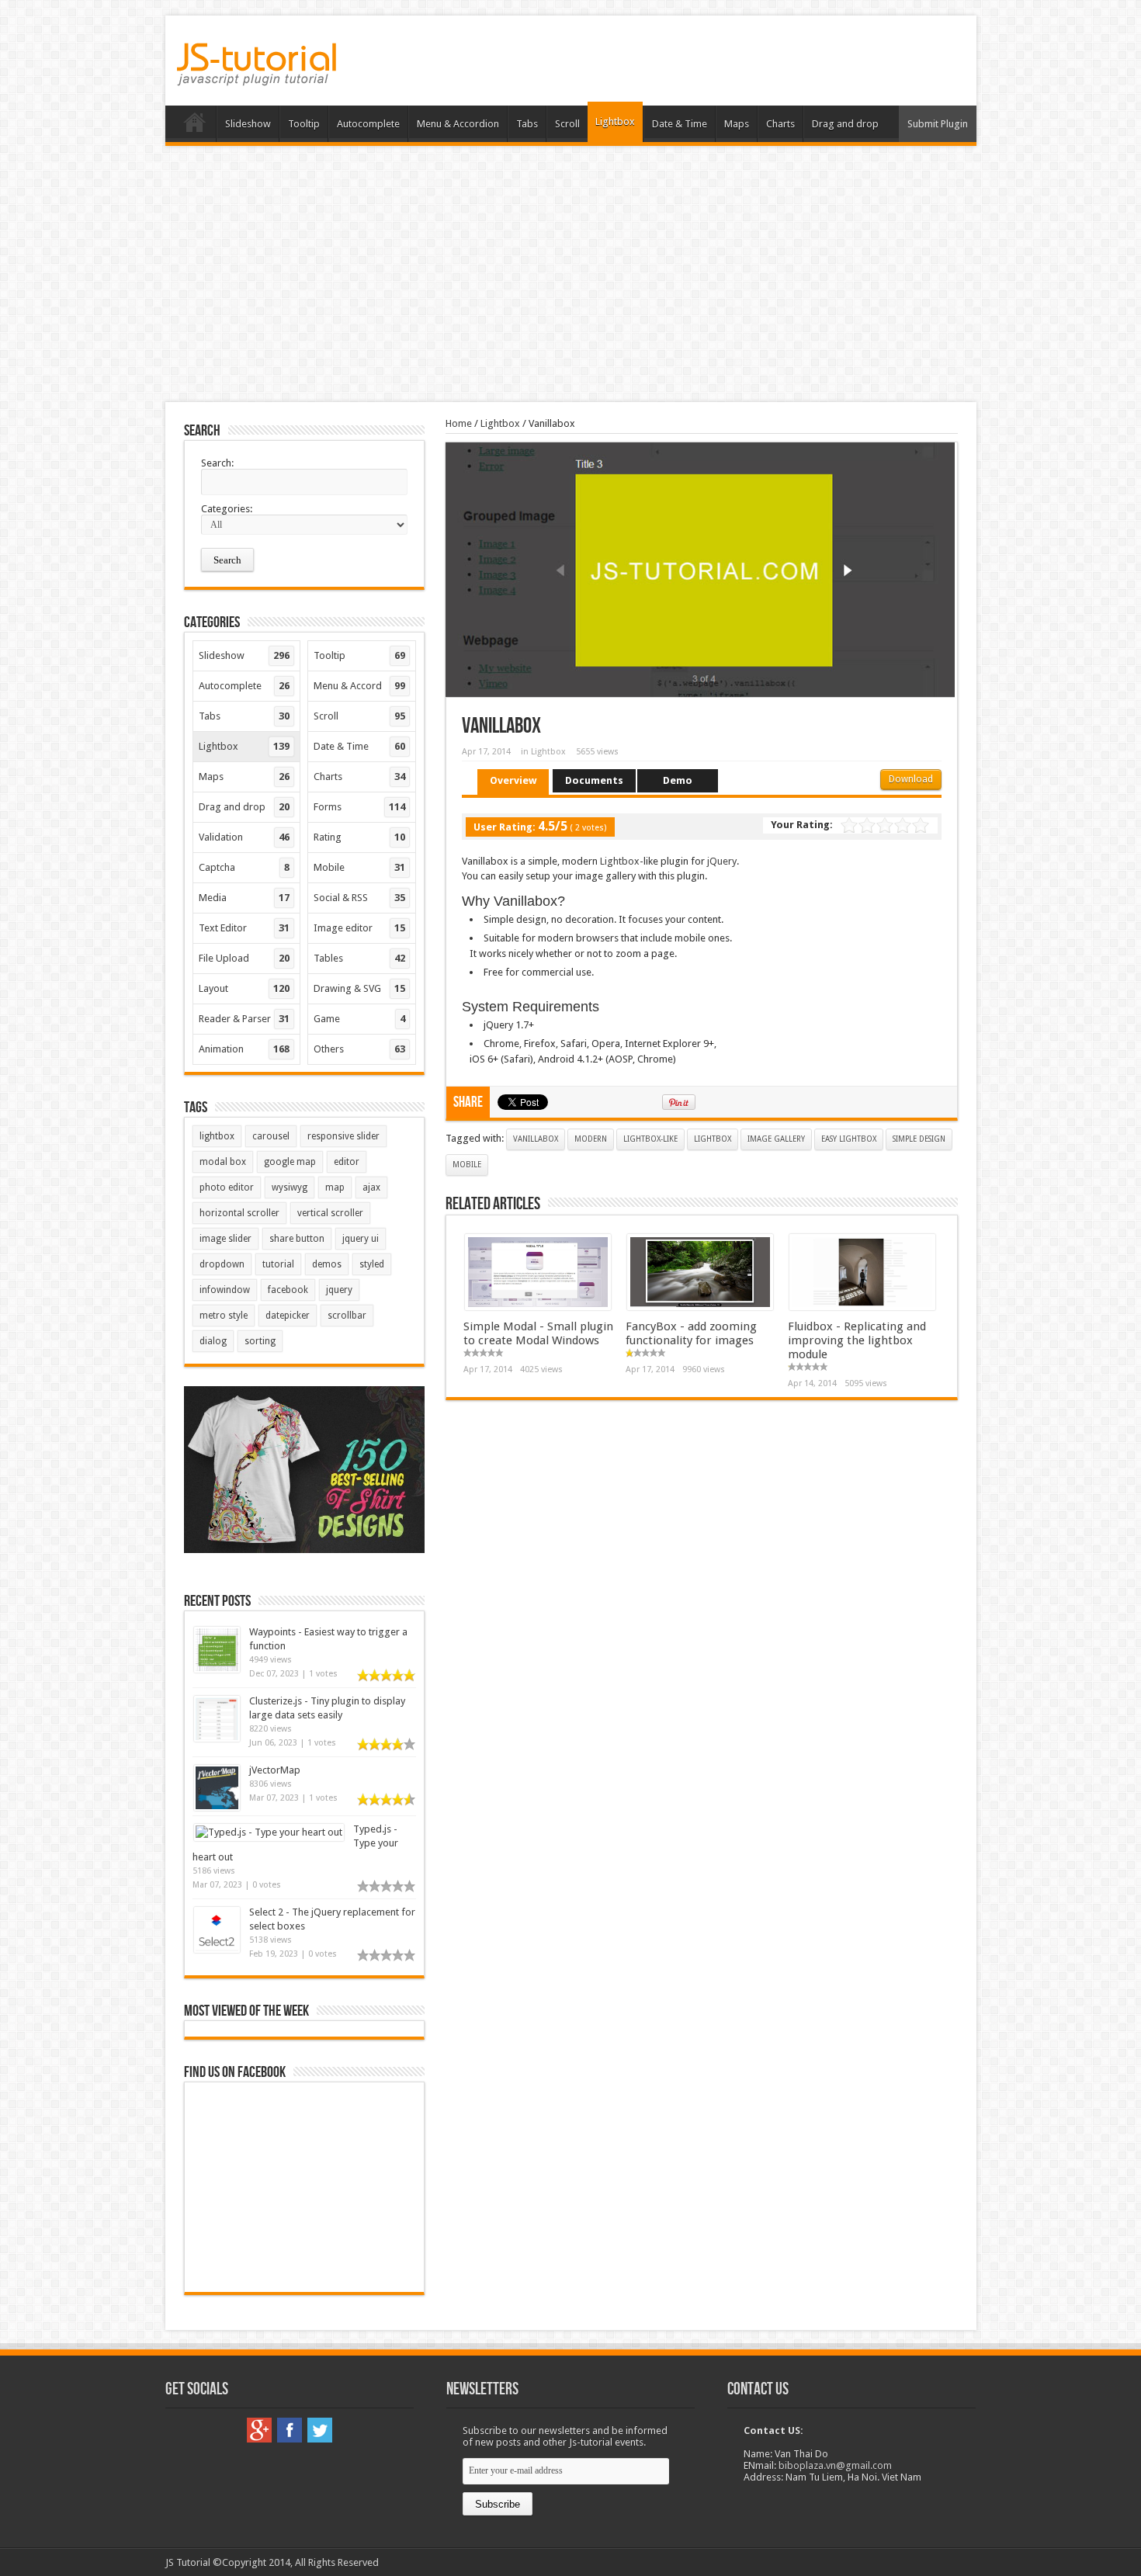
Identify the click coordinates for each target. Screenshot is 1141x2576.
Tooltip (304, 124)
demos (327, 1264)
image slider (225, 1239)
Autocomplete (368, 124)
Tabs (527, 124)
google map (290, 1162)
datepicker (288, 1316)
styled (372, 1264)
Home (194, 126)
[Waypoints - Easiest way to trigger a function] (217, 1669)
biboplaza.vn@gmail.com (835, 2465)
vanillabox (536, 1139)
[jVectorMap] (217, 1807)
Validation (244, 837)
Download (911, 779)
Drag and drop (845, 124)
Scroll (567, 124)
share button (297, 1239)
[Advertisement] (570, 274)
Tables (359, 958)
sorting (260, 1341)
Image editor (359, 928)
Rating (359, 837)
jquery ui (361, 1239)
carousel (271, 1136)
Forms (359, 807)
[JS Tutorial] (257, 75)
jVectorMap (275, 1770)
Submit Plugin (938, 124)
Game (359, 1019)
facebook (288, 1290)
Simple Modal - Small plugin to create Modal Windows (538, 1333)
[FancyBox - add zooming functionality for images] (700, 1307)
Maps (737, 124)
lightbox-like (650, 1139)
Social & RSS (359, 898)
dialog (213, 1341)
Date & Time (680, 124)
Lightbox (615, 121)
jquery (339, 1290)
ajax (371, 1187)
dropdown (222, 1264)
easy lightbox (849, 1139)
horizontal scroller (239, 1213)
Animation (244, 1049)
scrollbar (347, 1316)
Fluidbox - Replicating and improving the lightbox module (857, 1340)
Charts (780, 124)
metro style (224, 1316)
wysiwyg (290, 1187)
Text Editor (244, 928)
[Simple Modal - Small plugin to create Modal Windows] (538, 1307)
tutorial (278, 1264)
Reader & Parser (244, 1019)
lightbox (713, 1139)
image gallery (776, 1139)
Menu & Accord (359, 686)
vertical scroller (330, 1213)
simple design (919, 1139)
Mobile (359, 867)
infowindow (225, 1290)
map (335, 1187)
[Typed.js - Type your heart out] (269, 1832)
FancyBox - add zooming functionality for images (691, 1333)
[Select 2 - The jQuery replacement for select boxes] (217, 1949)
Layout (244, 988)
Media (244, 898)
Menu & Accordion (458, 124)
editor (347, 1162)
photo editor (227, 1187)
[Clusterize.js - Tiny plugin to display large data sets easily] (217, 1738)
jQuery (722, 861)
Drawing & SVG (359, 988)
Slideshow (248, 124)
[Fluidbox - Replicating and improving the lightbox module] (862, 1307)
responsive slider (343, 1136)
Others (359, 1049)
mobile (467, 1165)
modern (591, 1139)
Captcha (244, 867)
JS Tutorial (188, 2562)
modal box (223, 1162)
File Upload (244, 958)
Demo (678, 780)
